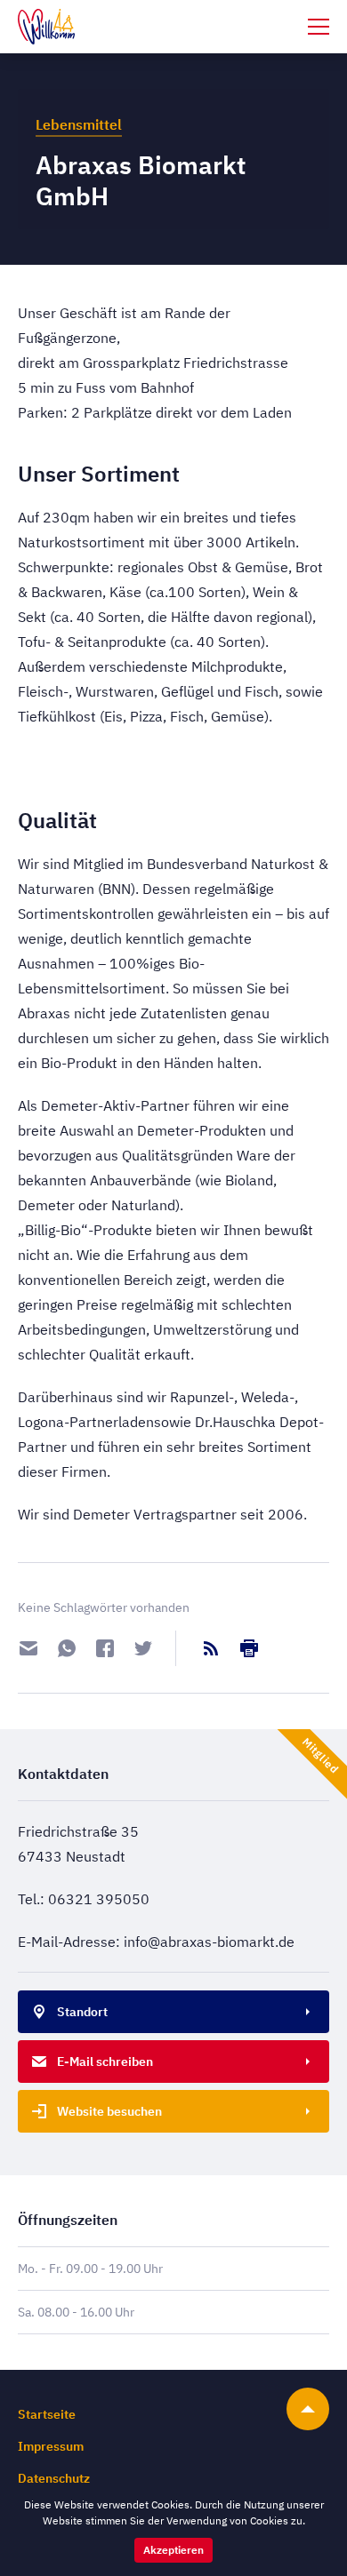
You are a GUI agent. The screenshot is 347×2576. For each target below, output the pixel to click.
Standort (82, 2012)
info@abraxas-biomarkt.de (209, 1942)
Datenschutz (54, 2478)
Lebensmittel (79, 124)
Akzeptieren (173, 2550)
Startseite (47, 2414)
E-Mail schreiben (105, 2062)
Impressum (51, 2446)
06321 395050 (99, 1899)
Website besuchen (109, 2111)
